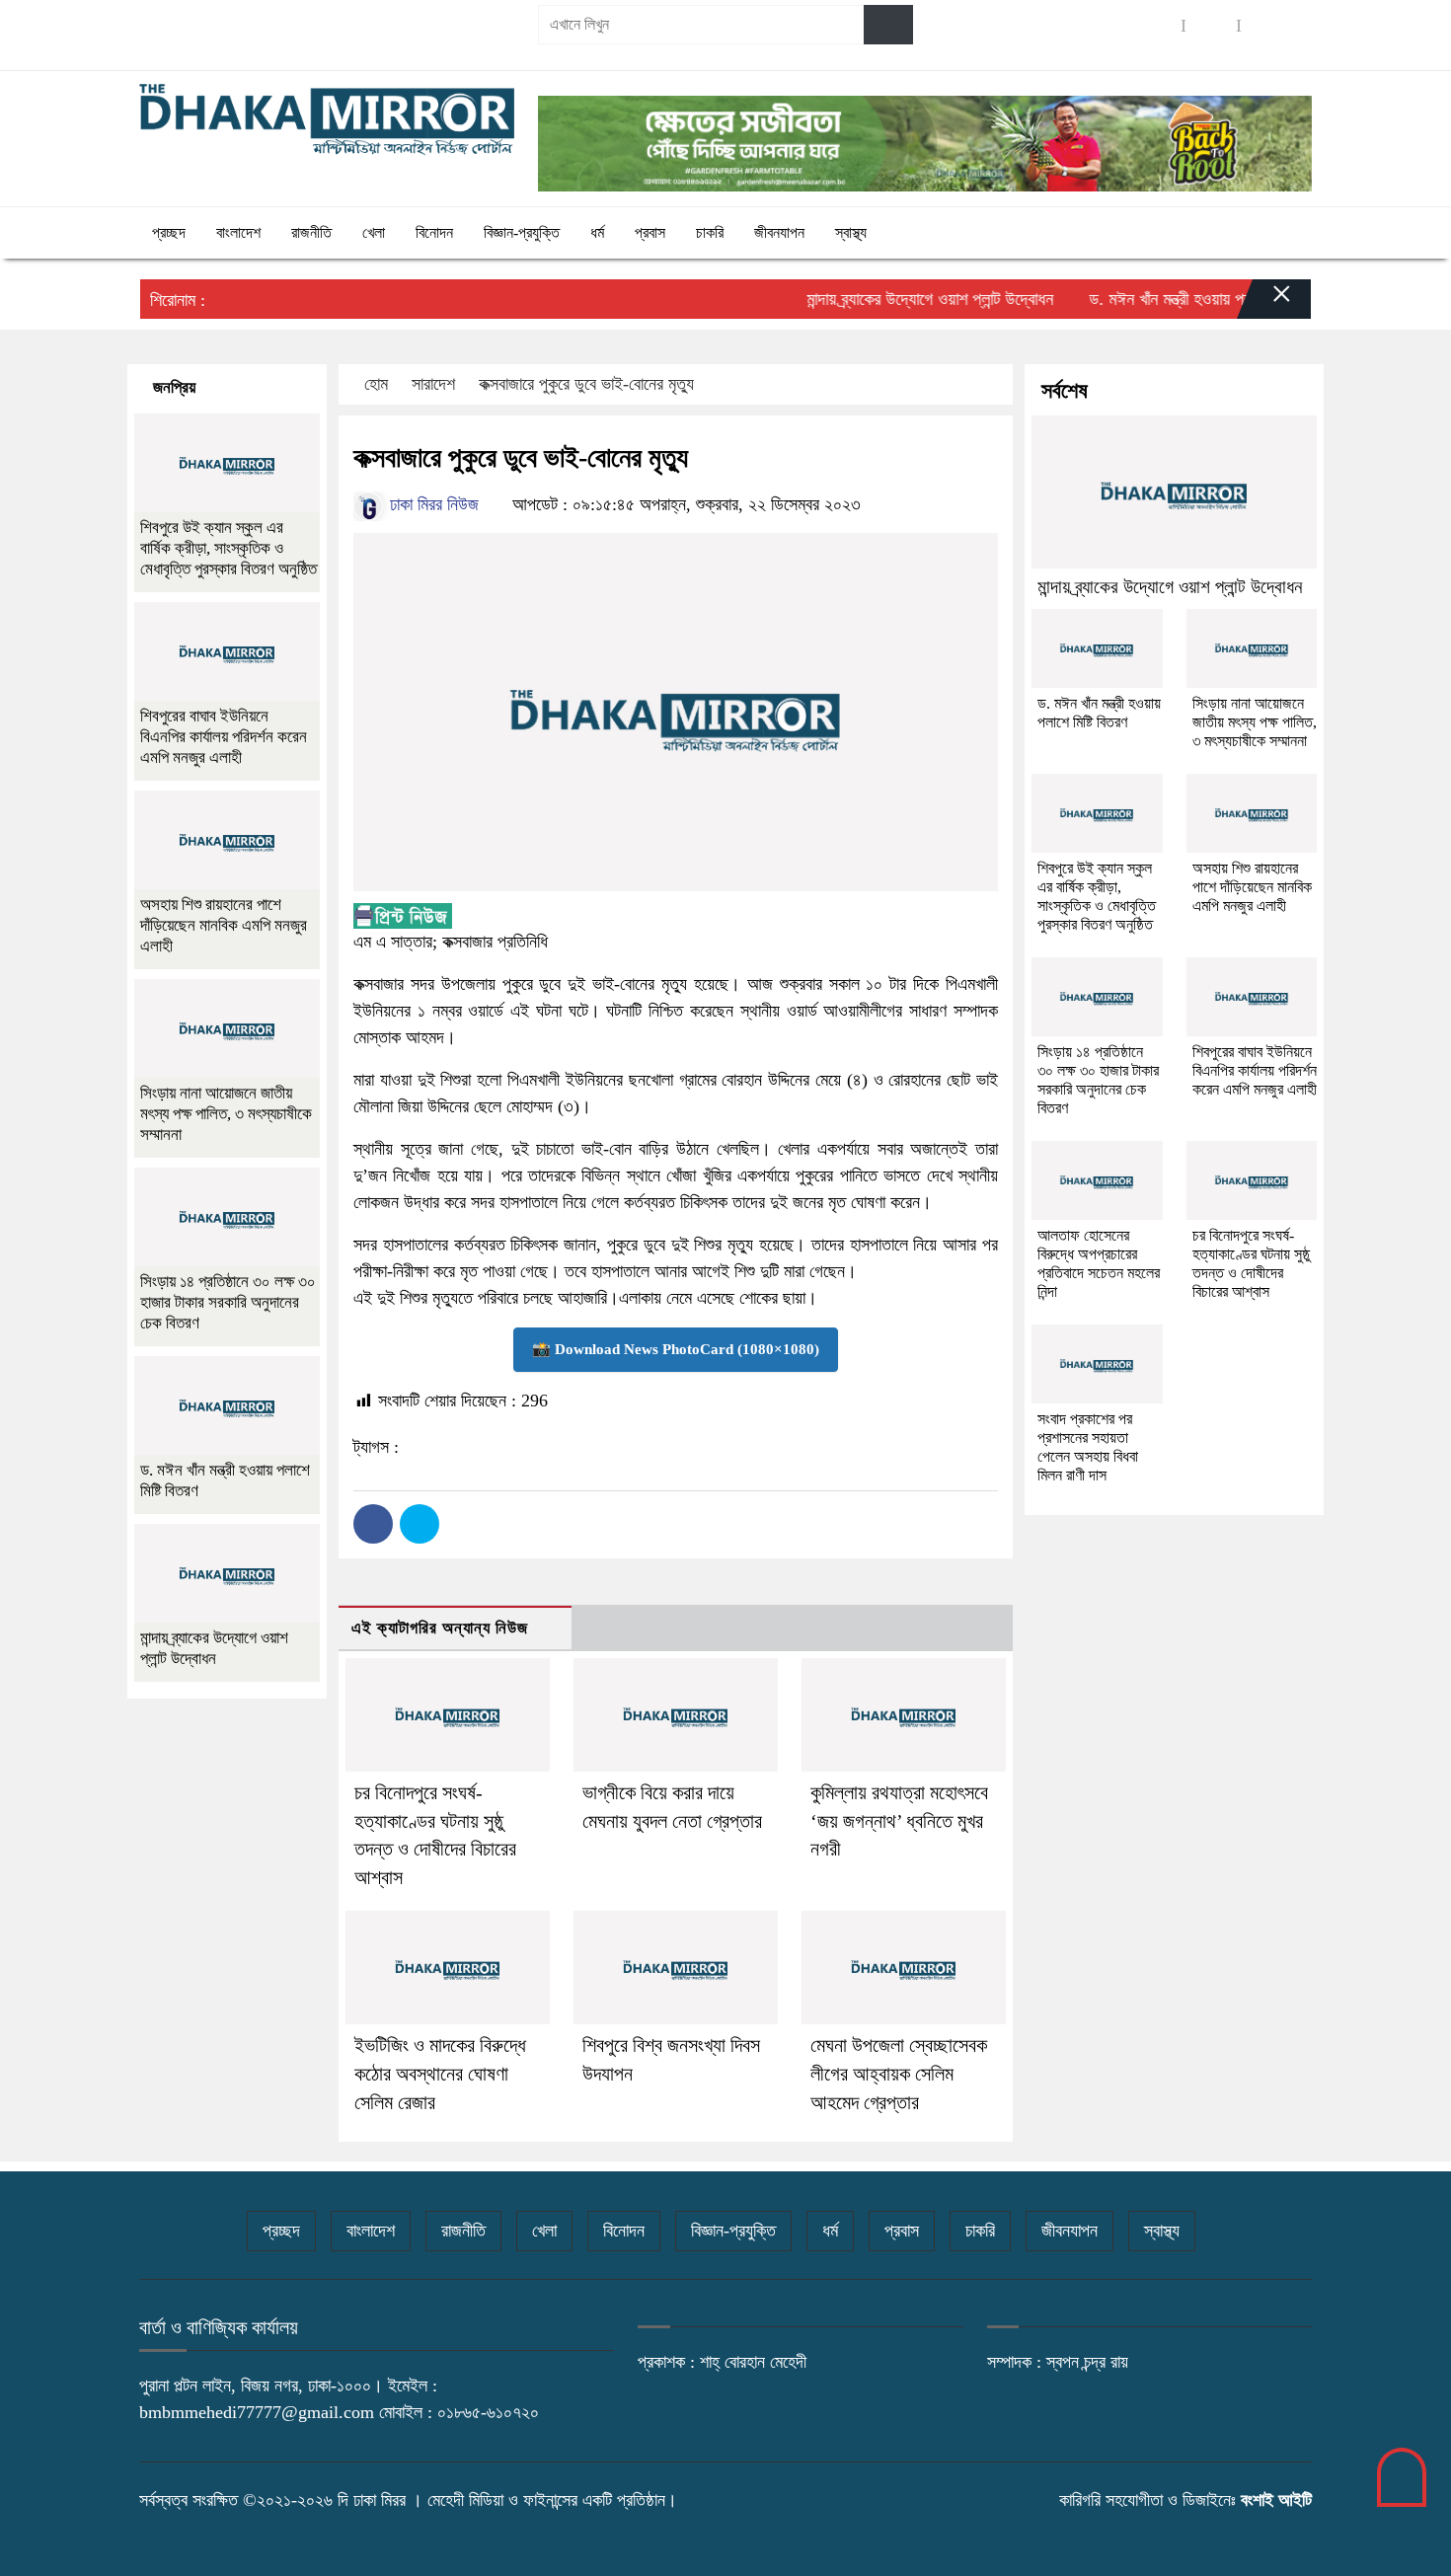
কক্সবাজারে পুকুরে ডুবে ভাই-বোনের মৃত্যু (586, 384)
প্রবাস (650, 232)
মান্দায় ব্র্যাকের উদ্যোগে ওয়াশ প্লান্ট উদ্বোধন (891, 299)
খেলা (374, 232)
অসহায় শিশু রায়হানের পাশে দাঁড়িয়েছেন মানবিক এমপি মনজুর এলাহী (224, 925)
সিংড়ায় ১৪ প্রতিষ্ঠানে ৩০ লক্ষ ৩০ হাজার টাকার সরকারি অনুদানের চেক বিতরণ (228, 1302)
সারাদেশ (433, 384)
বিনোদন (434, 232)
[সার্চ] (888, 25)
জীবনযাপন (779, 232)
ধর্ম (597, 232)
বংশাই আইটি (1276, 2500)
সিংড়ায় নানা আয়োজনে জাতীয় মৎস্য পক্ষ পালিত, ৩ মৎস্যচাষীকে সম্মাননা (226, 1114)
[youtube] (1266, 25)
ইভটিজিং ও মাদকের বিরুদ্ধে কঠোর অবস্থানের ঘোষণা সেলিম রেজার (440, 2074)
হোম (376, 384)
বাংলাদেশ (238, 232)
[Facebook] (373, 1524)
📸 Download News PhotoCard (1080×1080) (676, 1349)
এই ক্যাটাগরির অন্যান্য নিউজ (440, 1628)
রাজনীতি (311, 232)
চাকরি (710, 232)
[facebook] (1156, 25)
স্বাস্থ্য (851, 232)
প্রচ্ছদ (169, 232)
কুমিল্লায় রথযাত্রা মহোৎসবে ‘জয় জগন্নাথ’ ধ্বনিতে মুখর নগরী (899, 1821)
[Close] (1264, 304)
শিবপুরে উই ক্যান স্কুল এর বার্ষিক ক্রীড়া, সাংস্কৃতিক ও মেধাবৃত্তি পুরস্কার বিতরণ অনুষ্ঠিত (229, 548)
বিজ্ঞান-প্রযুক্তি (522, 232)
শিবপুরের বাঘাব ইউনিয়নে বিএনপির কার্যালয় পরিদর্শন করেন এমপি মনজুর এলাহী (224, 737)
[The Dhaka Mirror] (327, 119)
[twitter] (1211, 25)
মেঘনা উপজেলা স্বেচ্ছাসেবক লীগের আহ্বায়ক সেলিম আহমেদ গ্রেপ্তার (899, 2074)
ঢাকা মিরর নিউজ (432, 504)
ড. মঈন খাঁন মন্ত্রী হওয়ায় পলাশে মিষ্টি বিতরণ (1173, 299)
